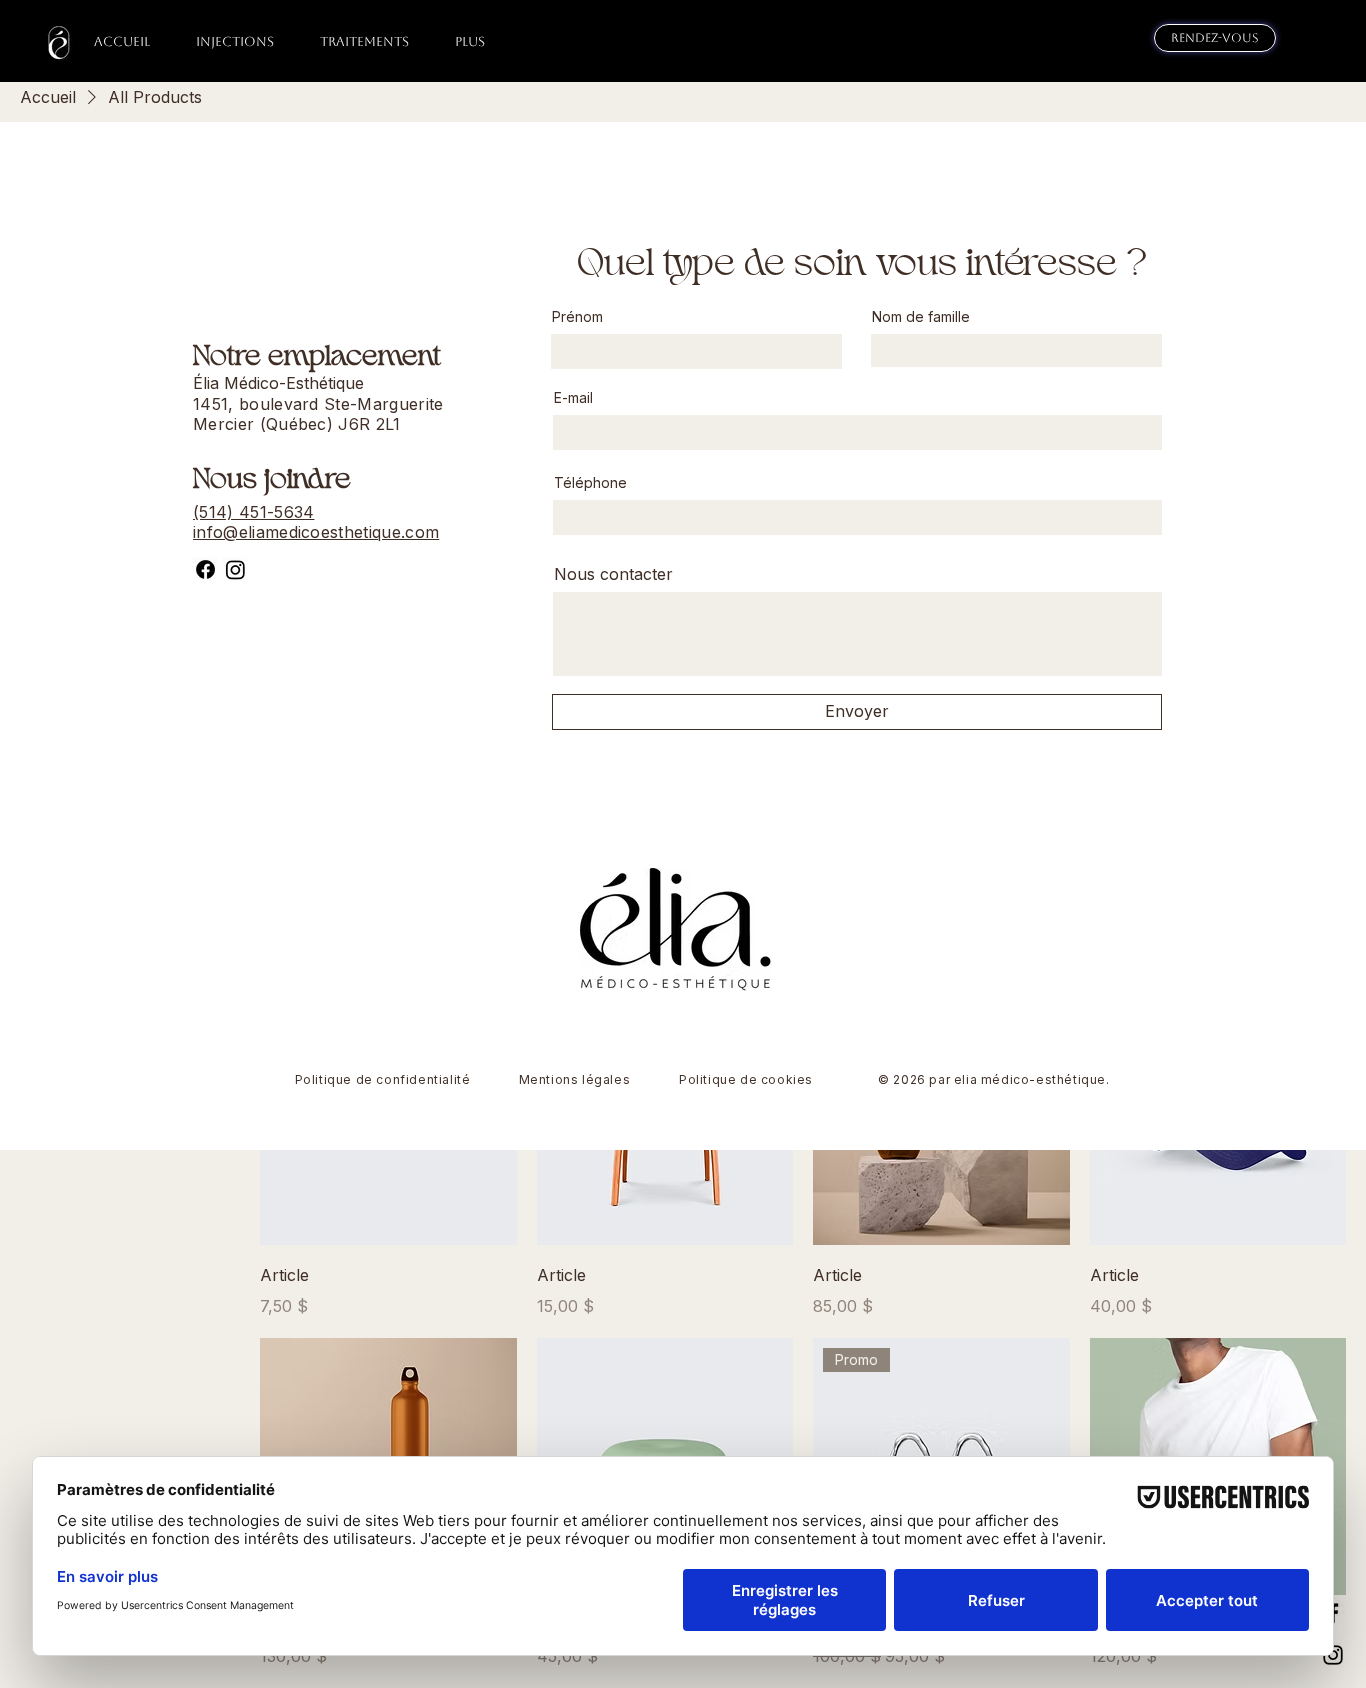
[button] (235, 42)
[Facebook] (205, 569)
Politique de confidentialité (383, 1079)
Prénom (577, 317)
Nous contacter (613, 574)
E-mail (573, 398)
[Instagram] (235, 569)
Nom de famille (921, 317)
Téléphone (590, 483)
